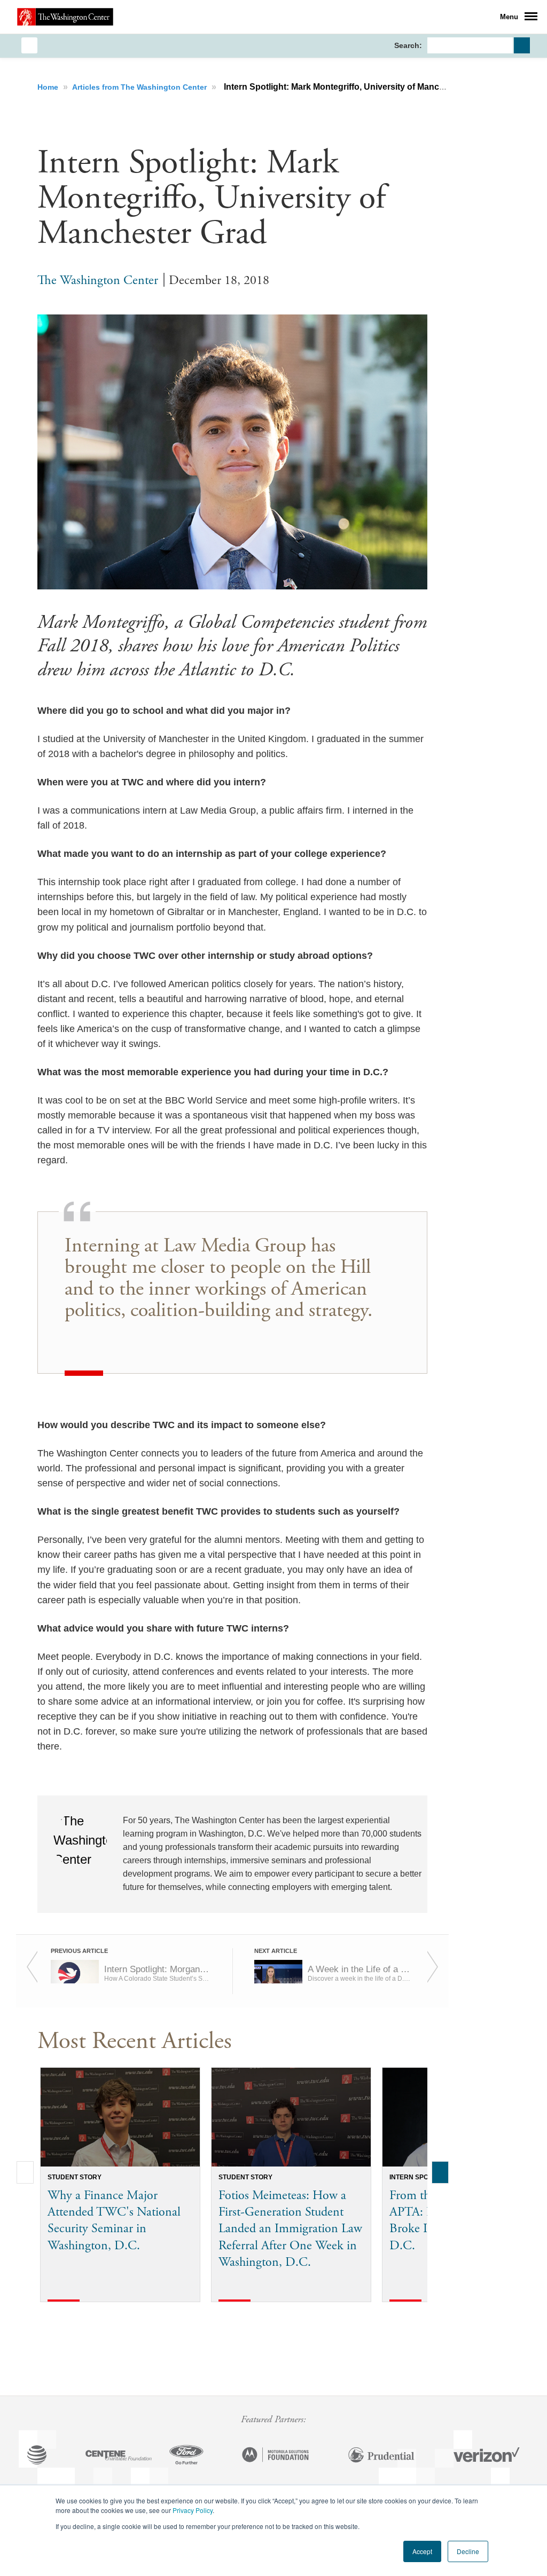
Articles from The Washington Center (140, 87)
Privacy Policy (193, 2510)
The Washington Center (98, 280)
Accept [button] (422, 2551)
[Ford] (186, 2456)
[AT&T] (37, 2456)
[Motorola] (276, 2456)
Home (49, 87)
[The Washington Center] (65, 17)
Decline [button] (468, 2551)
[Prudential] (381, 2456)
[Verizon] (487, 2456)
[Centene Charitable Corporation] (119, 2456)
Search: (408, 45)
